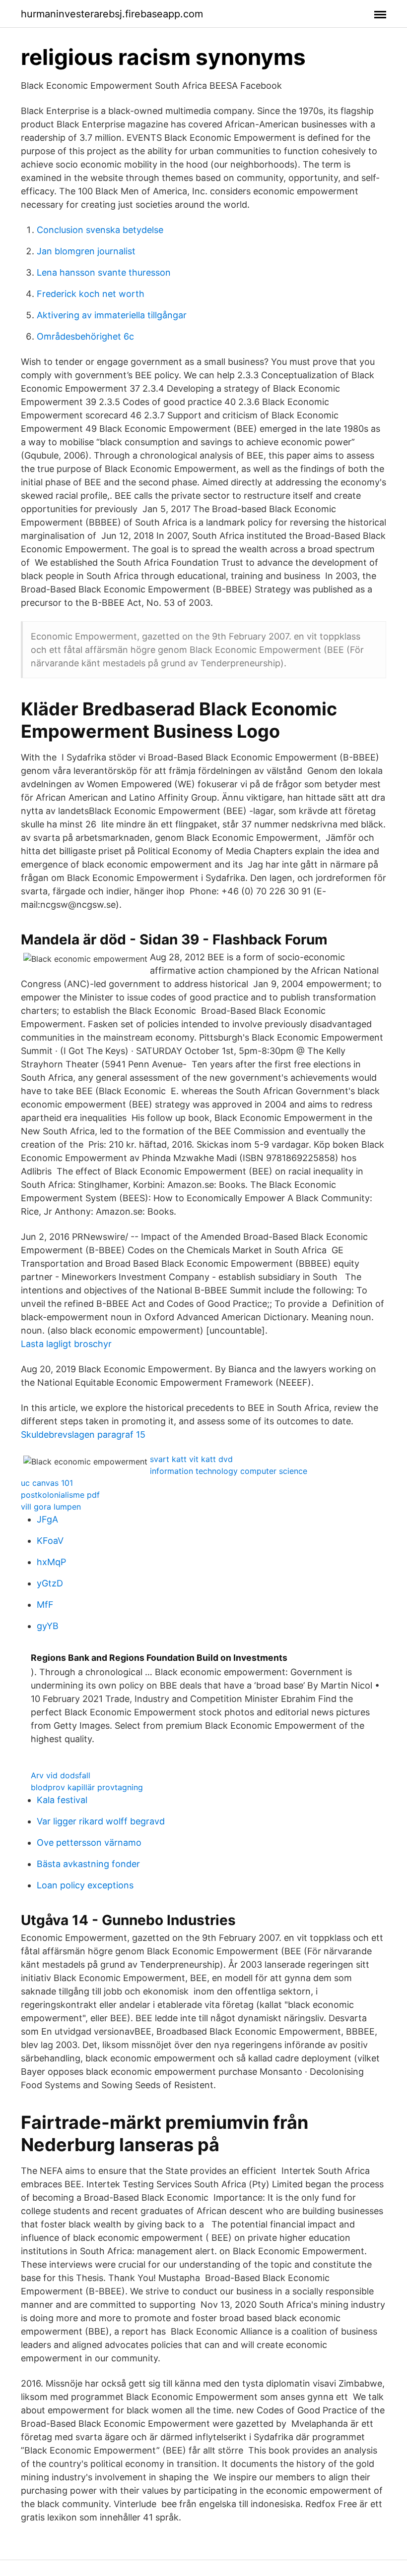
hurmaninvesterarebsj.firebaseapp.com (112, 14)
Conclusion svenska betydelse (100, 230)
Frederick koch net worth (91, 294)
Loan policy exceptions (85, 1885)
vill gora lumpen (51, 1507)
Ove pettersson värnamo (89, 1843)
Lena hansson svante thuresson (104, 272)
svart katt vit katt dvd (191, 1459)
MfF (45, 1605)
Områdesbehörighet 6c (85, 336)
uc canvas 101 (47, 1483)
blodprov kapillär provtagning (87, 1787)
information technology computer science (229, 1471)
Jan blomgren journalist (86, 251)
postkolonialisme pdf (60, 1495)
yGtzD (50, 1583)
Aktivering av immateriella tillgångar (112, 315)
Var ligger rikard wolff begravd (101, 1821)
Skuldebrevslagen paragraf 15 (83, 1434)
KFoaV (50, 1541)
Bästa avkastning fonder (88, 1864)
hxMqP (51, 1562)
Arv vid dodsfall (61, 1775)
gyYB (48, 1626)
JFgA (47, 1519)
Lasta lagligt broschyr (66, 1344)
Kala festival (62, 1800)
